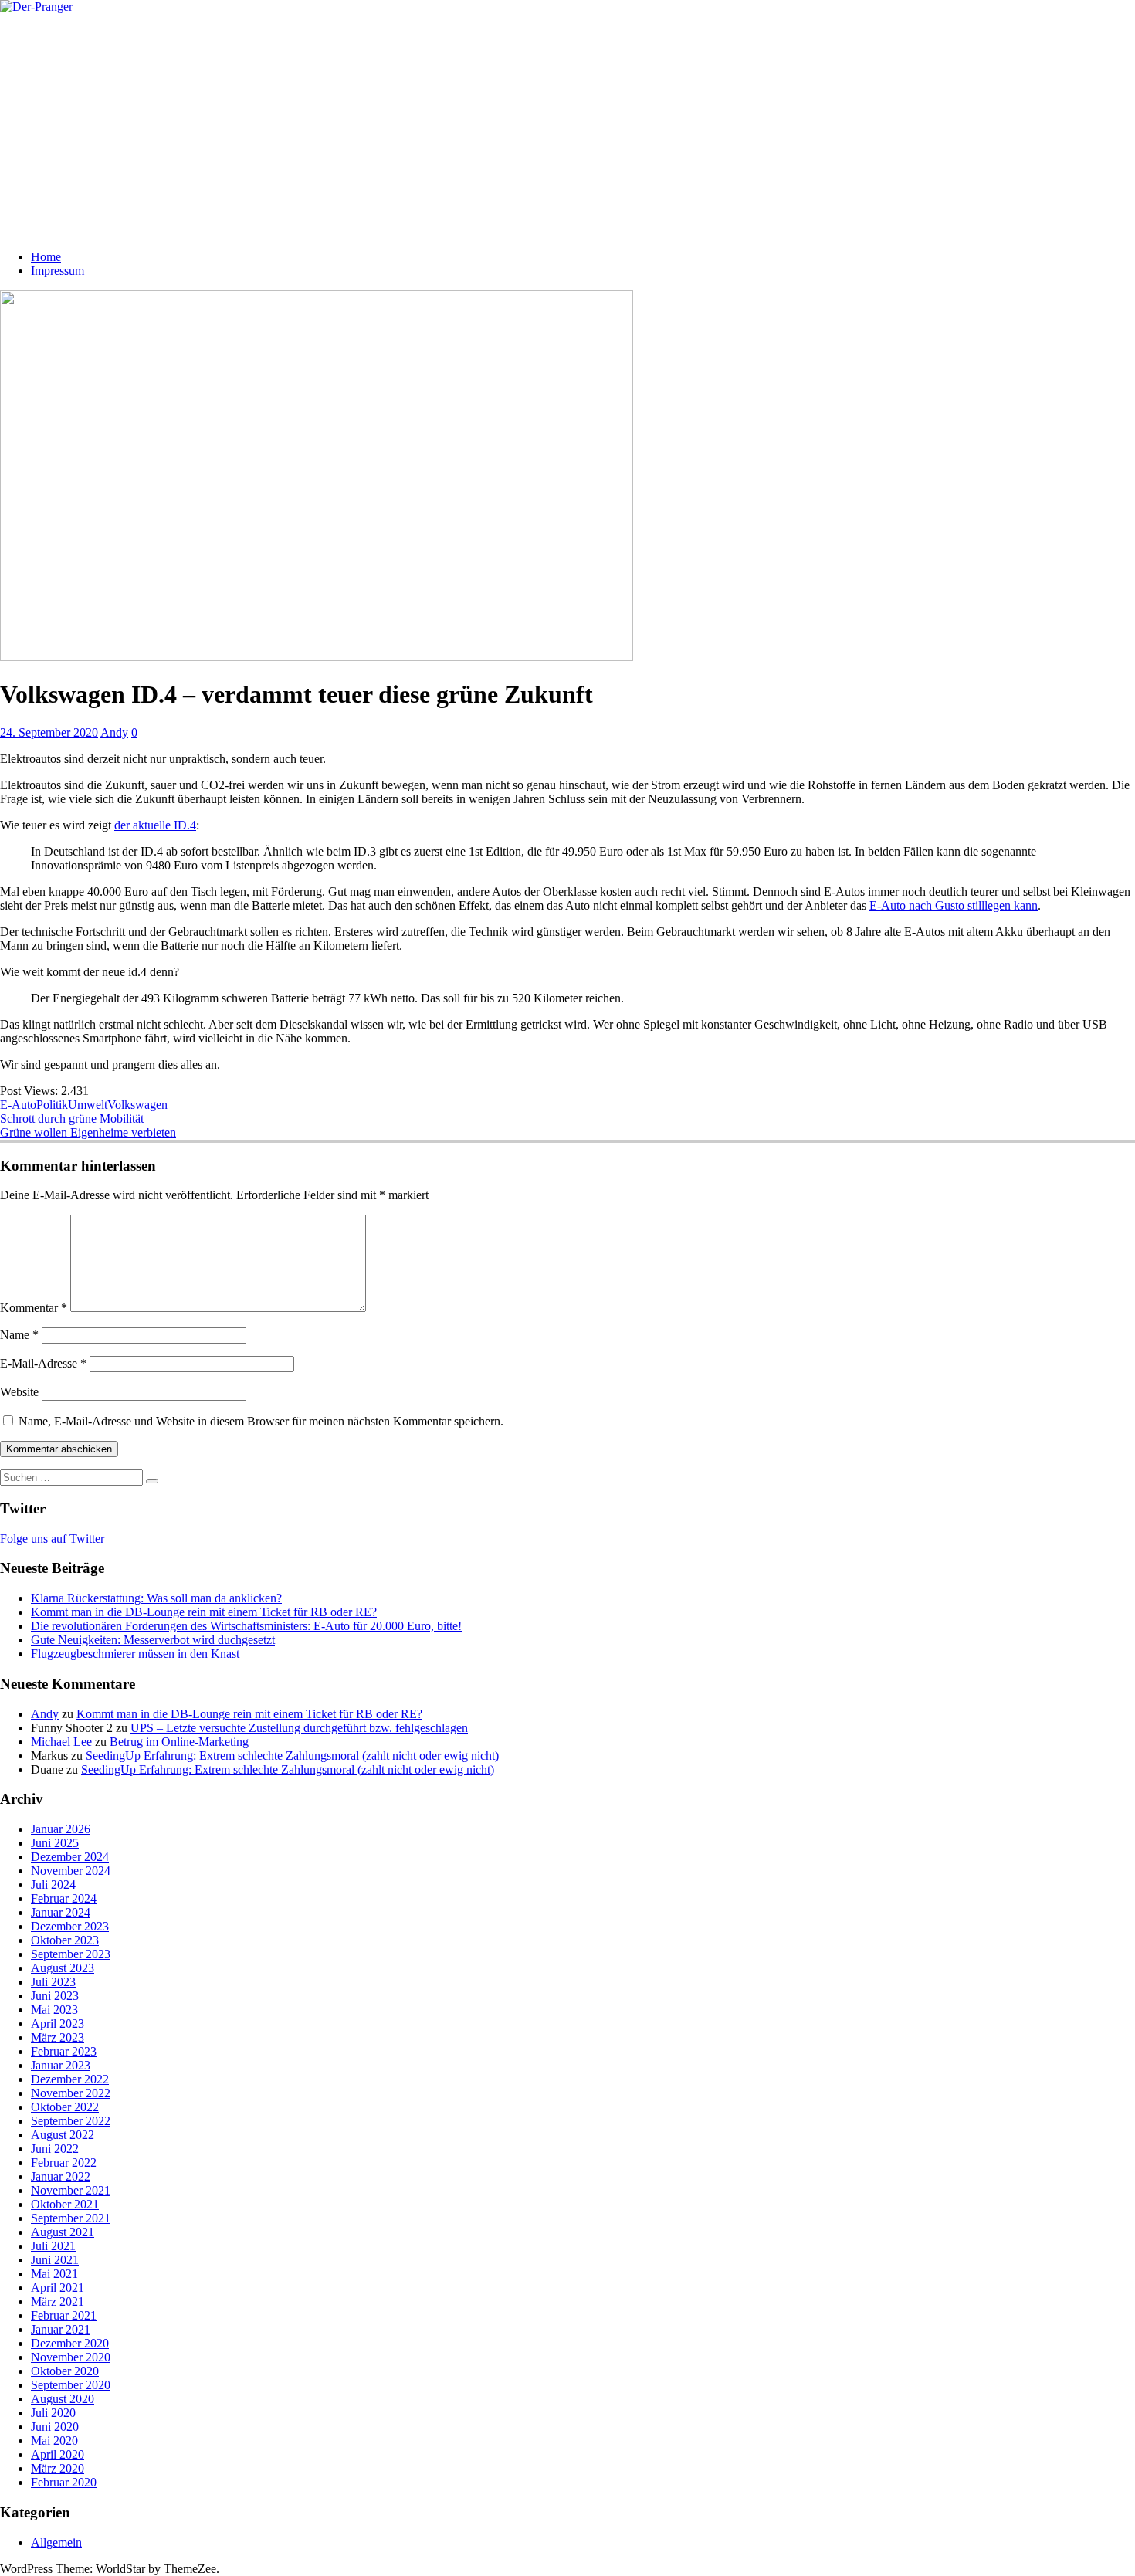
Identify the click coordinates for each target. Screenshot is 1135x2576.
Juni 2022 (55, 2149)
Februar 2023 (64, 2051)
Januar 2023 (61, 2065)
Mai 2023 (54, 2010)
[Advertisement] (567, 130)
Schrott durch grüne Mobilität (72, 1119)
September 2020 (71, 2385)
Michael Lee (61, 1742)
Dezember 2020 (70, 2343)
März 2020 (58, 2468)
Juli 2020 (53, 2413)
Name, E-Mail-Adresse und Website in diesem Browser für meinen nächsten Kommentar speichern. (261, 1421)
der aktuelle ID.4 (155, 825)
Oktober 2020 (65, 2371)
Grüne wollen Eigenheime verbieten (88, 1132)
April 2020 (58, 2454)
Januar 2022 (61, 2176)
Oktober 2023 (65, 1940)
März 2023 (58, 2037)
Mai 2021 (54, 2274)
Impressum (58, 271)
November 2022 (71, 2093)
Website (19, 1392)
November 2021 (71, 2190)
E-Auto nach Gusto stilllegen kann (954, 905)
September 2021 (71, 2218)
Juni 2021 (55, 2260)
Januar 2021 (61, 2329)
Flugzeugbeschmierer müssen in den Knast (135, 1654)
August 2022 (63, 2135)
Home (46, 257)
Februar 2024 (64, 1898)
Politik (52, 1105)
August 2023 (63, 1968)
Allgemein (56, 2542)
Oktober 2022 (65, 2107)
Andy (114, 732)
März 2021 (58, 2301)
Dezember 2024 (70, 1857)
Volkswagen (137, 1105)
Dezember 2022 (70, 2079)
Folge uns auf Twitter (52, 1539)
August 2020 (63, 2399)
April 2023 (58, 2024)
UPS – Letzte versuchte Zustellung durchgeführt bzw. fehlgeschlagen (299, 1728)
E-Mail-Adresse (43, 1363)
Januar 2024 (61, 1912)
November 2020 (71, 2357)
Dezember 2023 (70, 1926)
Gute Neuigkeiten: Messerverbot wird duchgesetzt (153, 1640)
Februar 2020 (64, 2482)
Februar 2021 (64, 2315)
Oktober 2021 (65, 2204)
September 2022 (71, 2121)
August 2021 (63, 2232)
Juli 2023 (53, 1982)
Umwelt (88, 1105)
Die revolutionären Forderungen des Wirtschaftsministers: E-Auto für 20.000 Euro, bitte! (246, 1626)
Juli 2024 (53, 1885)
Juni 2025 (55, 1843)
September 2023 (71, 1954)
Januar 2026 (61, 1829)
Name (19, 1335)
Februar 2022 (64, 2162)
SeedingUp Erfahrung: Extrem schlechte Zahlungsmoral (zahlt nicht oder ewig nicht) (292, 1756)
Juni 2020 (55, 2427)
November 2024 (71, 1871)
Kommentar (34, 1308)
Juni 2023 (55, 1996)
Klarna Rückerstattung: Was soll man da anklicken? (156, 1598)
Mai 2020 (54, 2440)
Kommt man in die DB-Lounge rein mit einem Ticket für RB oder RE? (204, 1612)
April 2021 (58, 2288)
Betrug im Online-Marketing (179, 1742)
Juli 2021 (53, 2246)
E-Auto (18, 1105)
